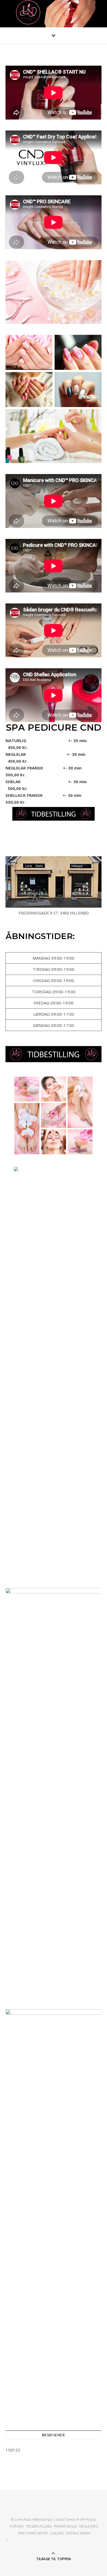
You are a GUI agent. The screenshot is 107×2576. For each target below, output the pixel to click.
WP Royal (88, 2519)
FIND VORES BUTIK (33, 2533)
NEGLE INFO (89, 2526)
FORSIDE (17, 2526)
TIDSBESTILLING (39, 2526)
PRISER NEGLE (66, 2526)
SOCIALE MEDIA (78, 2533)
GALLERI (57, 2533)
